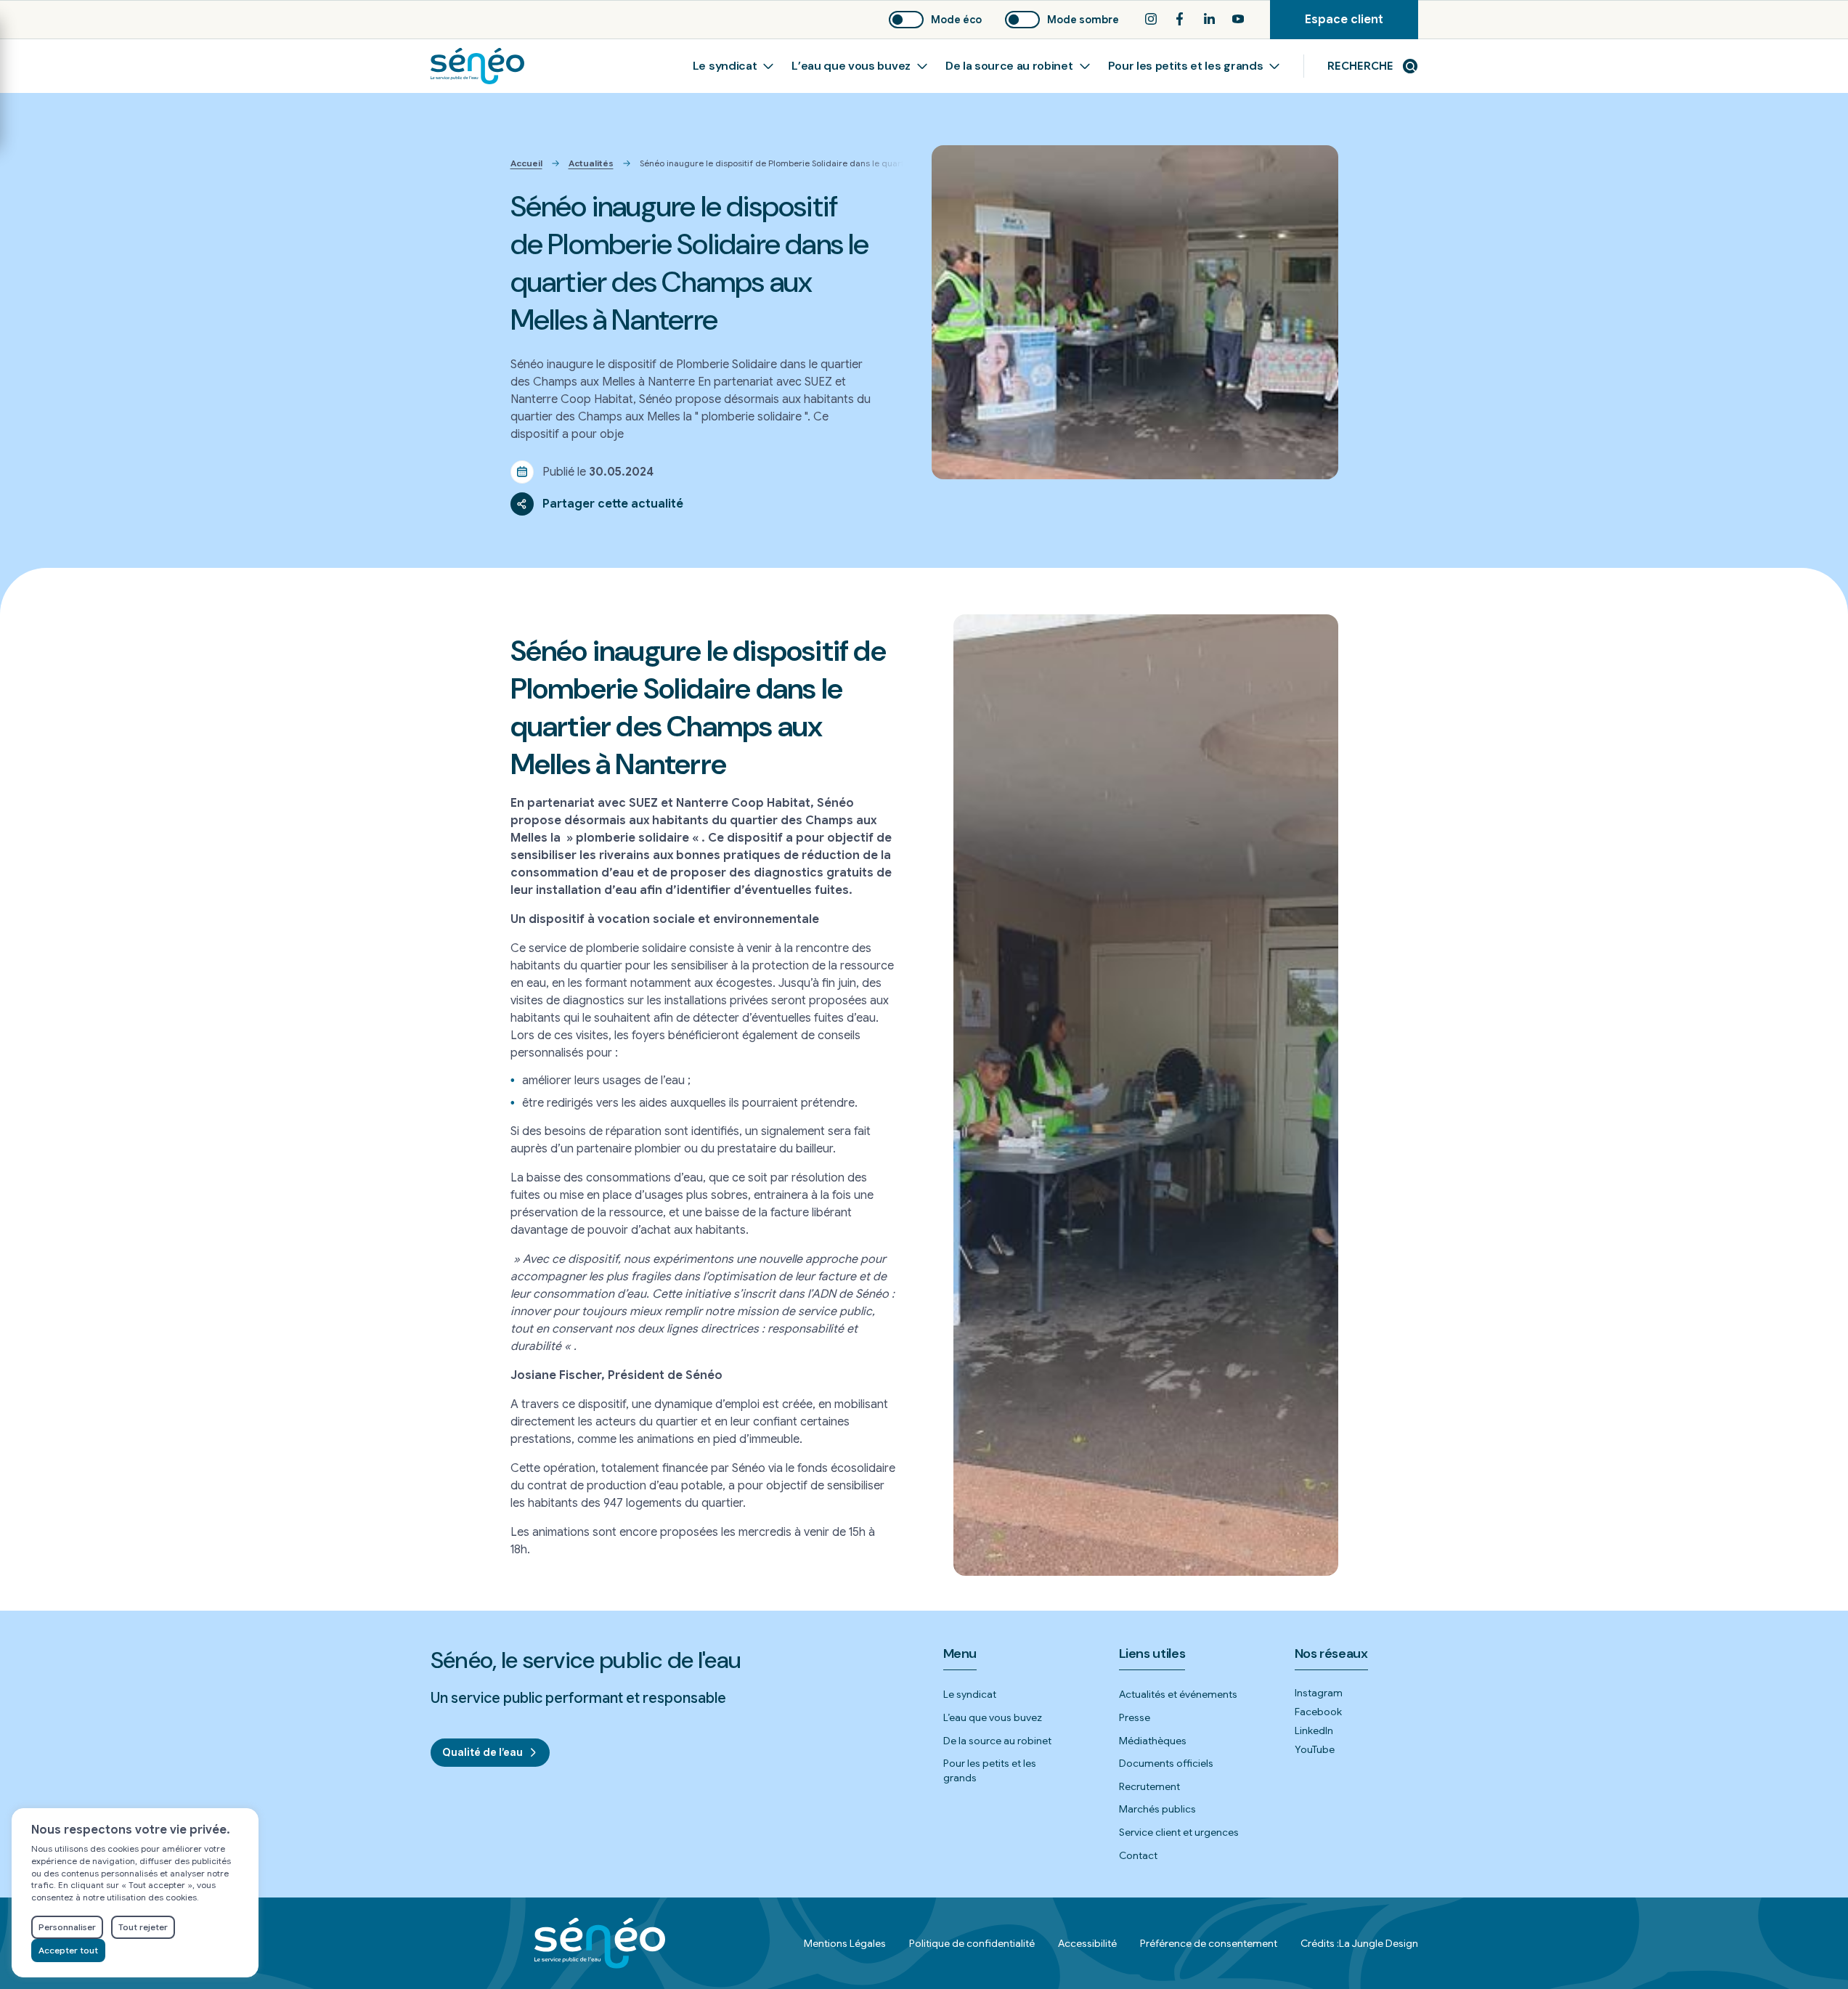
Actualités (591, 163)
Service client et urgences (1179, 1832)
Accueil (526, 163)
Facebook (1318, 1712)
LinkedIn (1314, 1730)
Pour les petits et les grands (1186, 66)
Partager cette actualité (613, 504)
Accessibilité (1087, 1943)
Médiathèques (1153, 1741)
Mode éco (956, 20)
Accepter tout (68, 1950)
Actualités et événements (1178, 1694)
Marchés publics (1157, 1809)
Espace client (1361, 26)
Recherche (1360, 66)
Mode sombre (1083, 20)
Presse (1135, 1717)
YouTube (1315, 1749)
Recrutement (1149, 1786)
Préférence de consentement (1209, 1943)
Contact (1138, 1855)
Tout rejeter (143, 1927)
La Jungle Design (1379, 1943)
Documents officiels (1166, 1763)
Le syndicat (725, 66)
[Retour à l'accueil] (477, 66)
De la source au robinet (1009, 66)
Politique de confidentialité (972, 1943)
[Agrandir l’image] (1146, 1095)
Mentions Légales (845, 1943)
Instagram (1319, 1693)
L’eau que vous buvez (851, 66)
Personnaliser (67, 1927)
